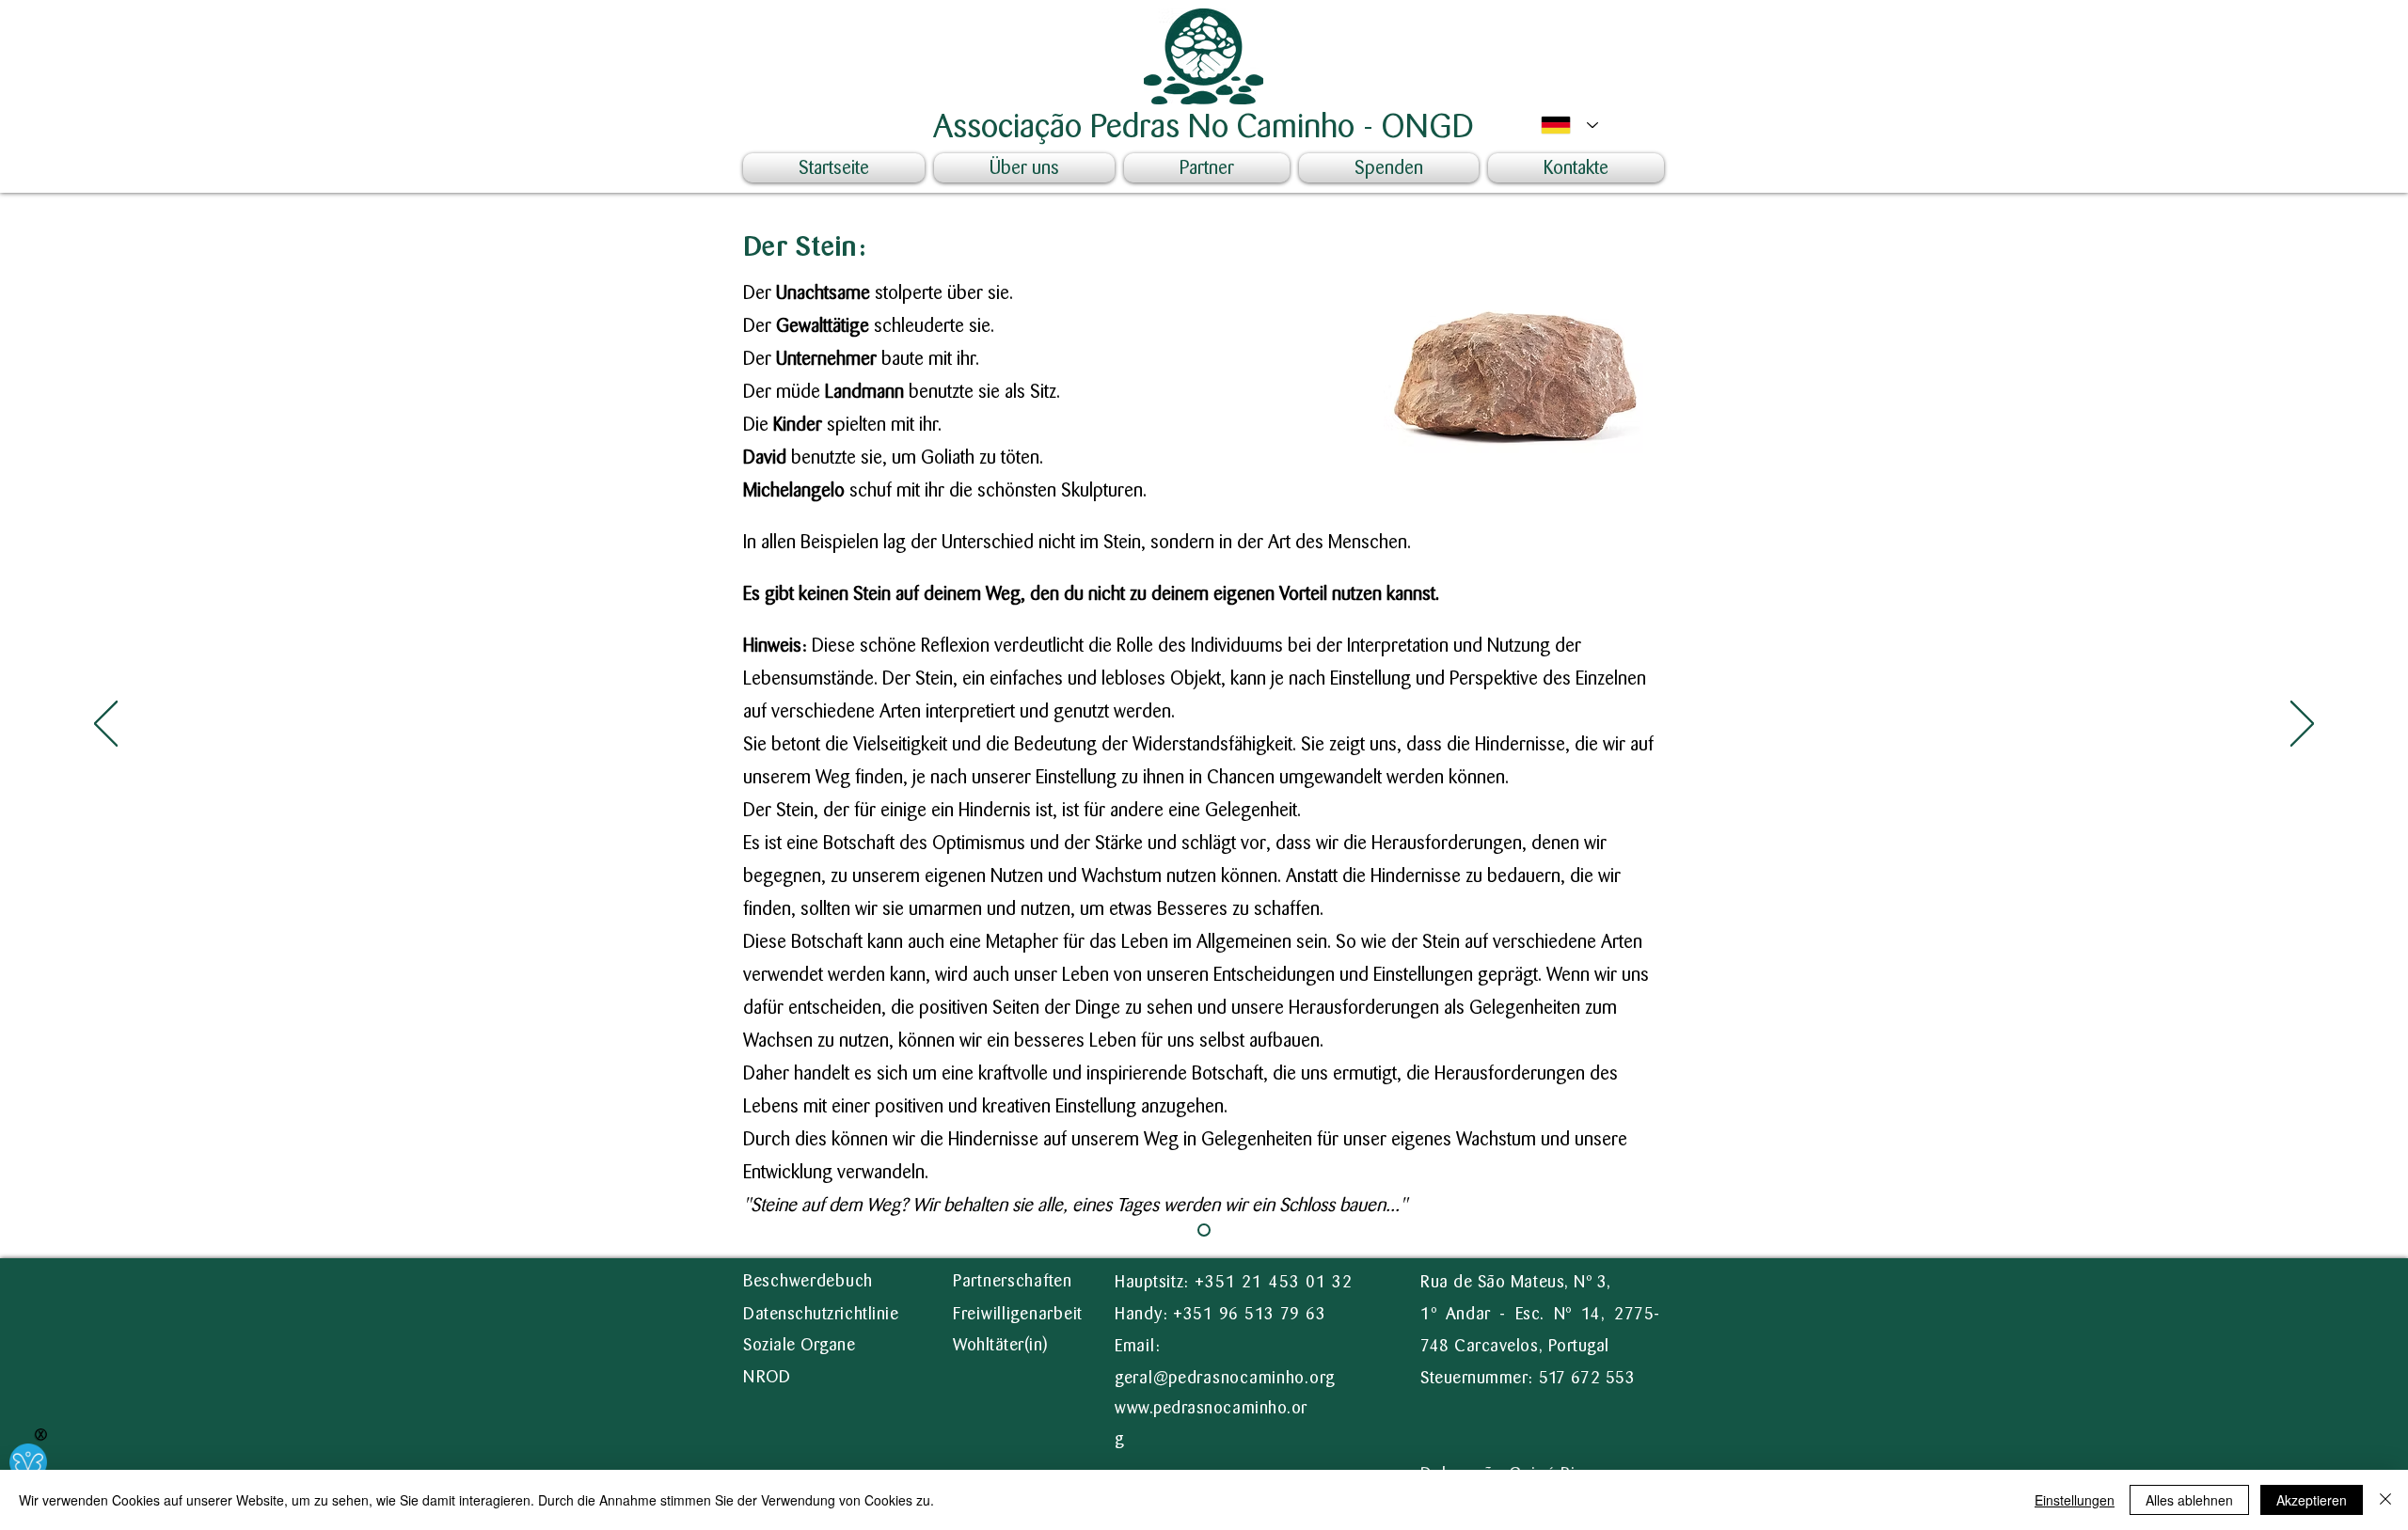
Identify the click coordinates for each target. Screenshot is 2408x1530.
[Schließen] (2385, 1500)
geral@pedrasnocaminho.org (1225, 1378)
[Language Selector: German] (1565, 125)
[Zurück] (106, 725)
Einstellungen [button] (2075, 1500)
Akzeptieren (2312, 1500)
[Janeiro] (1204, 1230)
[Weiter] (2302, 725)
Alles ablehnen (2189, 1500)
